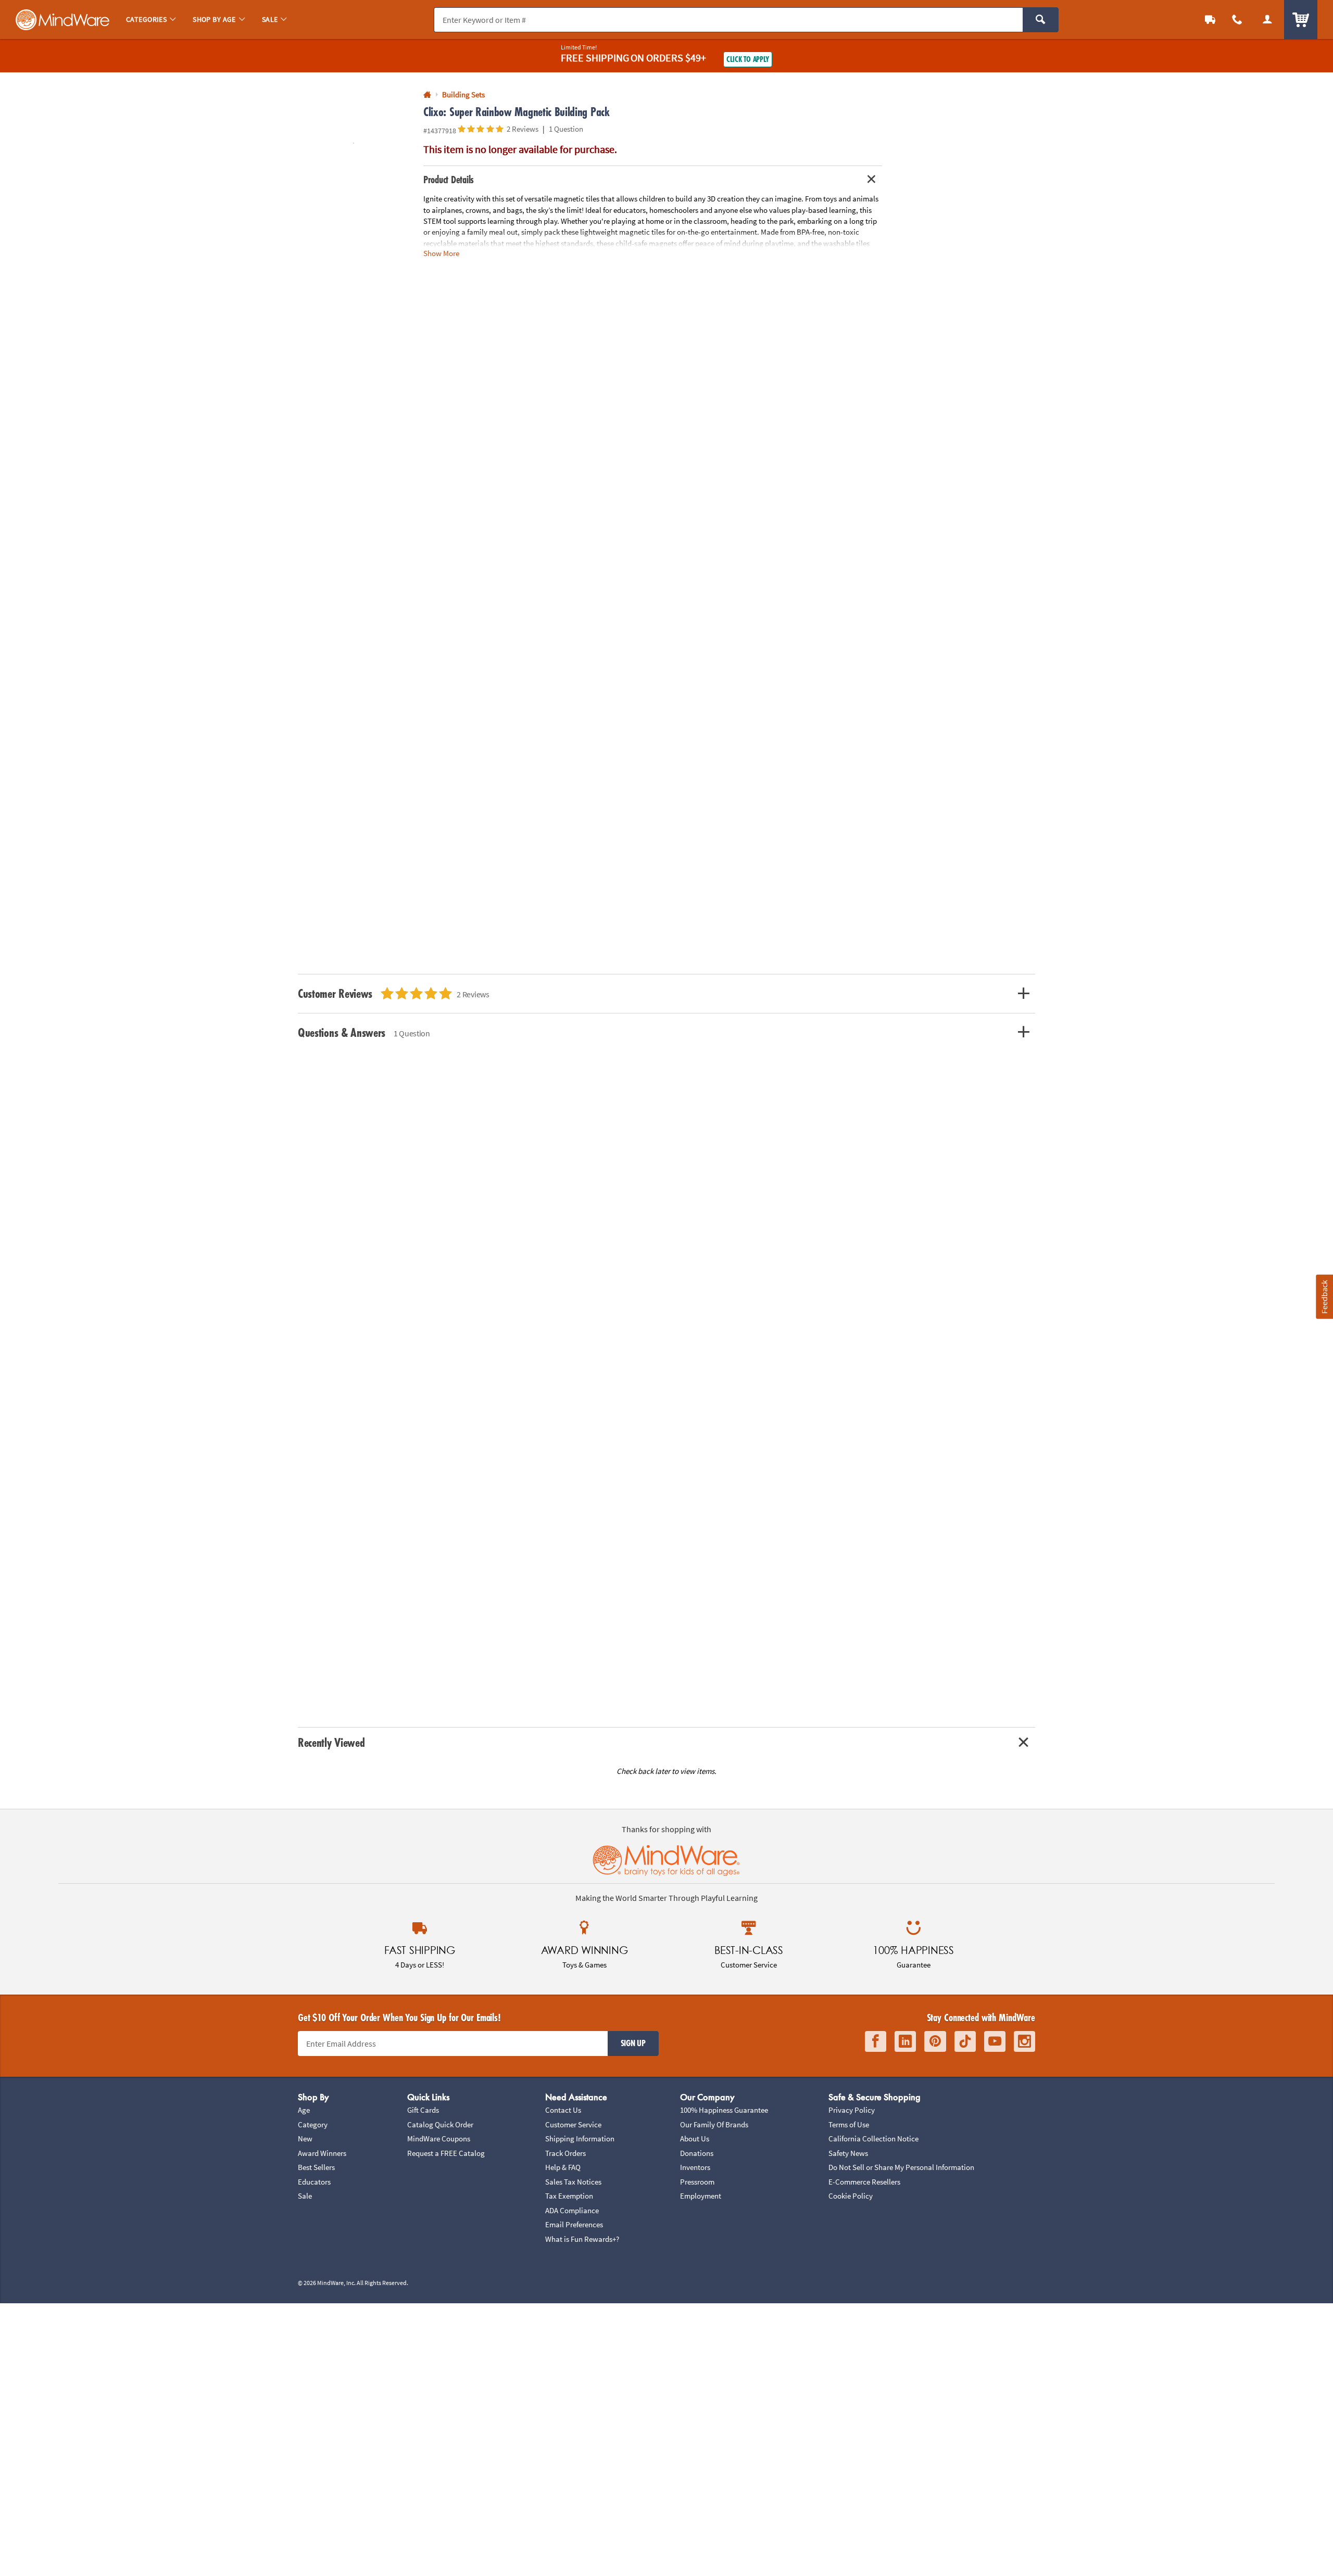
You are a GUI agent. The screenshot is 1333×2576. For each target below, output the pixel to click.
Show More (441, 253)
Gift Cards (423, 2110)
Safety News (848, 2153)
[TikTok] (965, 2042)
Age (304, 2110)
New (305, 2139)
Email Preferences (574, 2224)
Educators (314, 2182)
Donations (697, 2153)
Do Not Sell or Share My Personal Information (901, 2167)
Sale (305, 2196)
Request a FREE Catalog (446, 2153)
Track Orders (565, 2153)
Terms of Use (849, 2124)
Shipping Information (580, 2139)
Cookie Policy (851, 2196)
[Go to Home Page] (427, 95)
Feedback (1324, 1296)
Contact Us (563, 2110)
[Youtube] (995, 2042)
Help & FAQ (563, 2167)
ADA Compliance (572, 2210)
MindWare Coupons (439, 2139)
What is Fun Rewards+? (582, 2239)
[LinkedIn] (905, 2042)
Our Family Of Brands (714, 2124)
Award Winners (322, 2153)
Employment (701, 2196)
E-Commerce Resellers (864, 2182)
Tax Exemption (569, 2196)
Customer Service (573, 2124)
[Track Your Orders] (1210, 20)
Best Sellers (316, 2167)
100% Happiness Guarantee (724, 2110)
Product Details (449, 180)
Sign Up (633, 2043)
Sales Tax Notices (573, 2182)
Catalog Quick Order (440, 2124)
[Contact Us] (1237, 20)
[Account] (1267, 20)
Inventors (695, 2167)
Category (313, 2124)
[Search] (1041, 20)
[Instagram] (1024, 2042)
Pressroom (697, 2182)
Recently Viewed (331, 1742)
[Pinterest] (935, 2042)
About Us (695, 2139)
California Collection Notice (873, 2139)
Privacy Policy (852, 2110)
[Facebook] (876, 2042)
